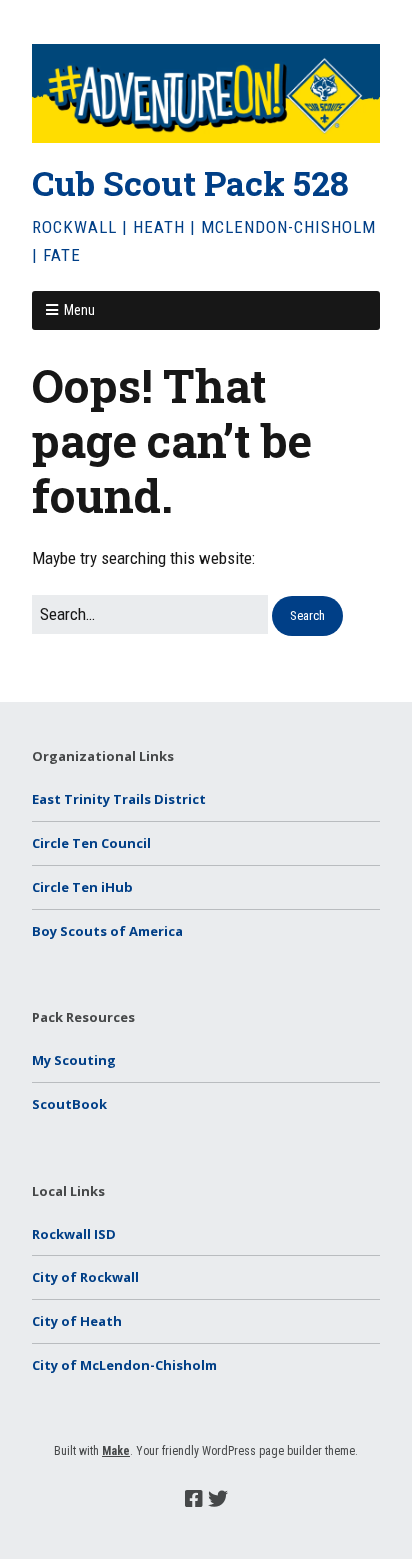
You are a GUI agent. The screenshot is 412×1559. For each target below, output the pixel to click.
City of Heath (77, 1321)
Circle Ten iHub (82, 887)
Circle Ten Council (91, 843)
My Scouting (74, 1060)
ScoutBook (69, 1104)
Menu (79, 310)
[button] (307, 616)
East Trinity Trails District (119, 799)
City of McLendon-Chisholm (124, 1365)
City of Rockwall (85, 1277)
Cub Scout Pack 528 (190, 182)
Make (116, 1451)
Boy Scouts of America (107, 931)
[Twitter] (218, 1499)
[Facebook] (194, 1499)
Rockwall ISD (74, 1234)
